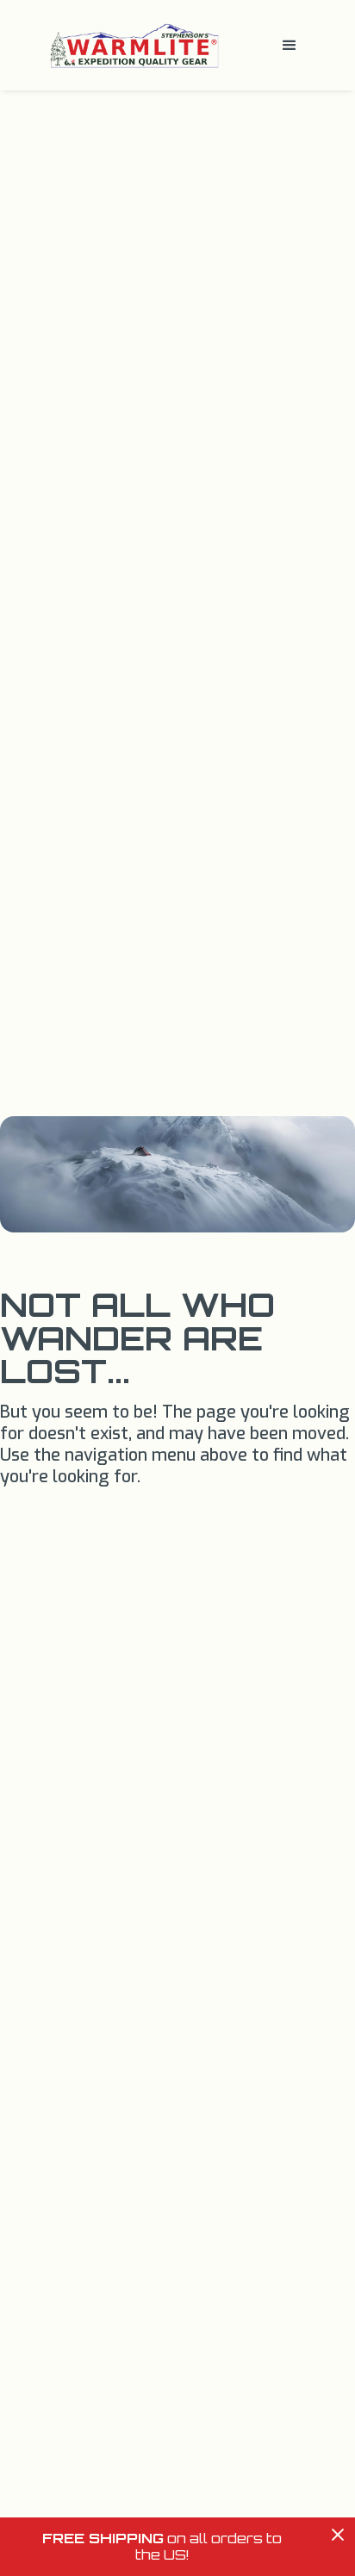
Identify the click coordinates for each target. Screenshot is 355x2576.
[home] (130, 45)
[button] (290, 46)
